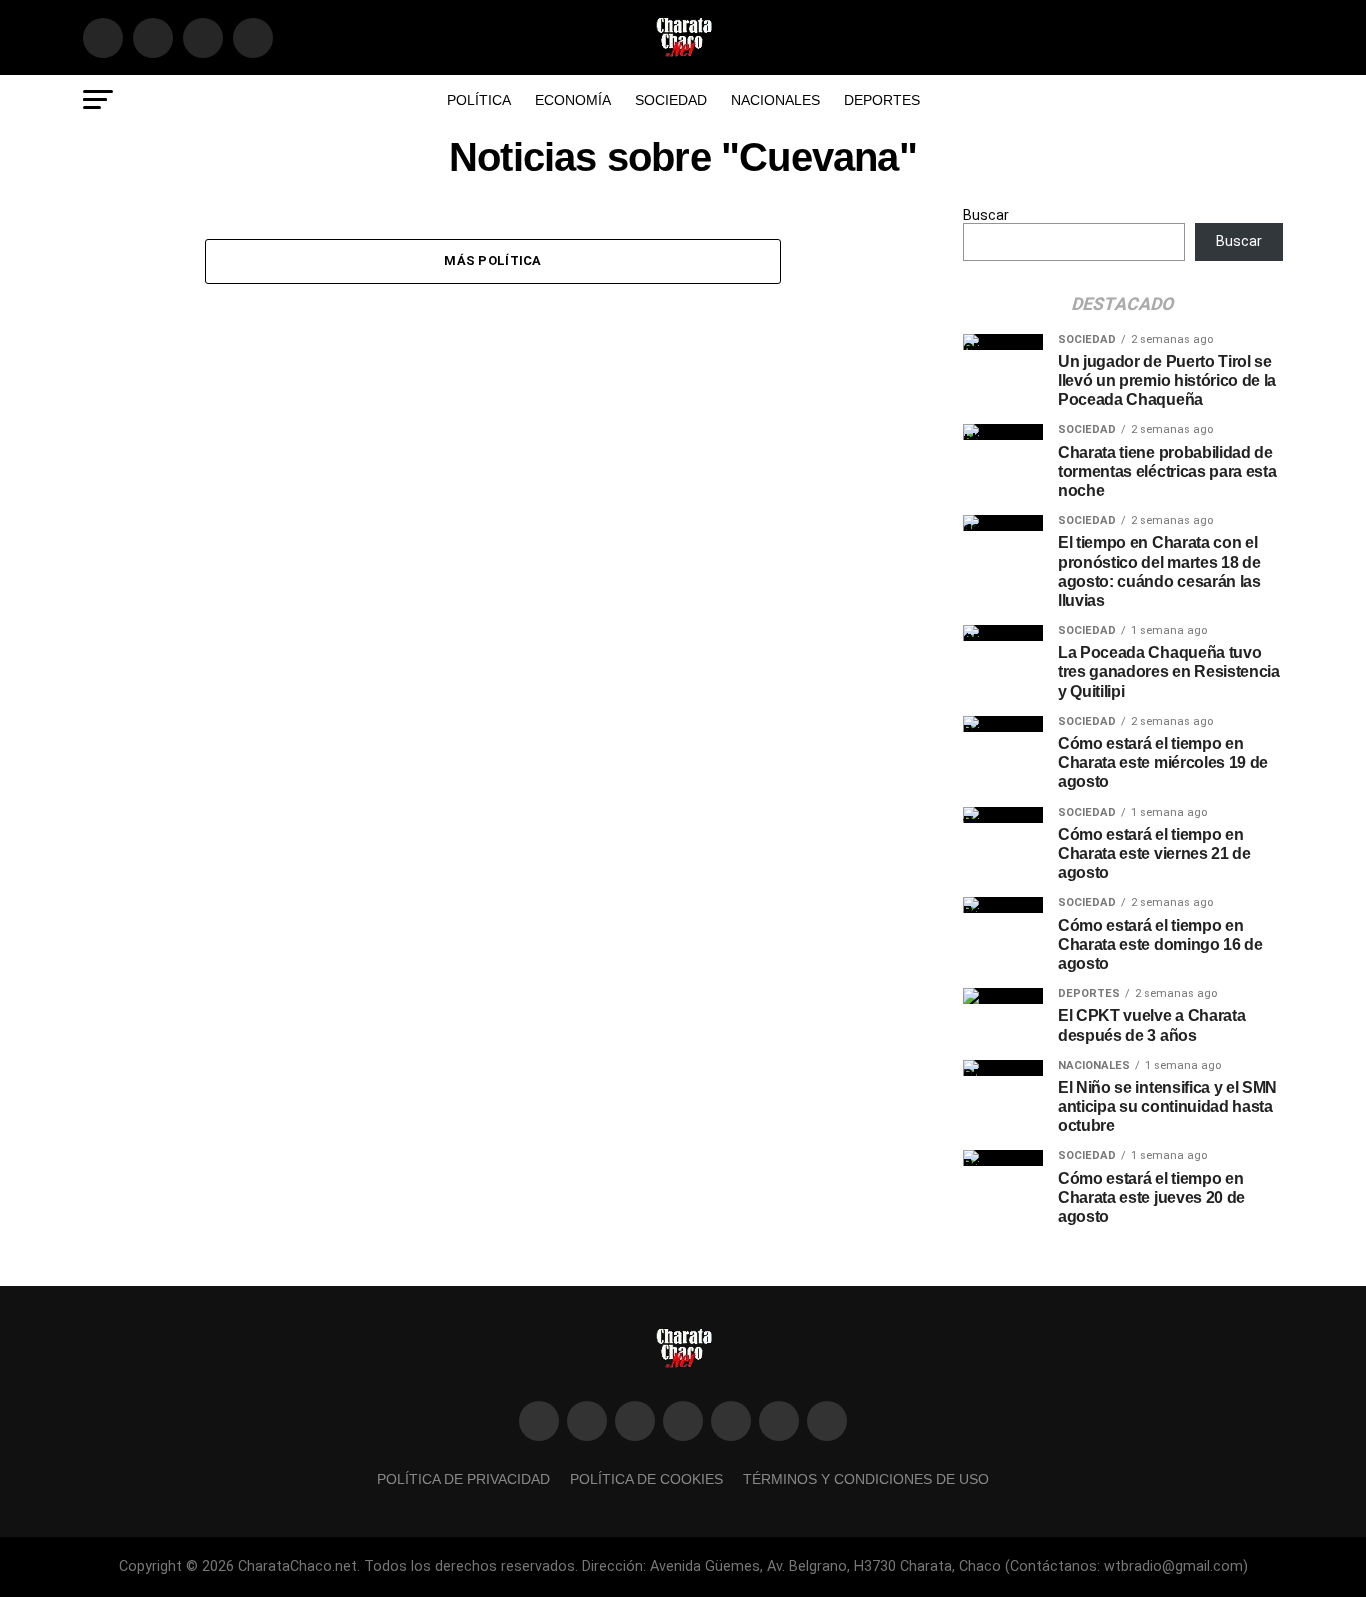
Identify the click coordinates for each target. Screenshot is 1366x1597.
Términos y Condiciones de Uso (866, 1479)
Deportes (882, 100)
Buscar (986, 215)
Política (479, 100)
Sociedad (671, 100)
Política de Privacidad (463, 1479)
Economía (573, 100)
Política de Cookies (646, 1479)
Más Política (492, 260)
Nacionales (775, 100)
